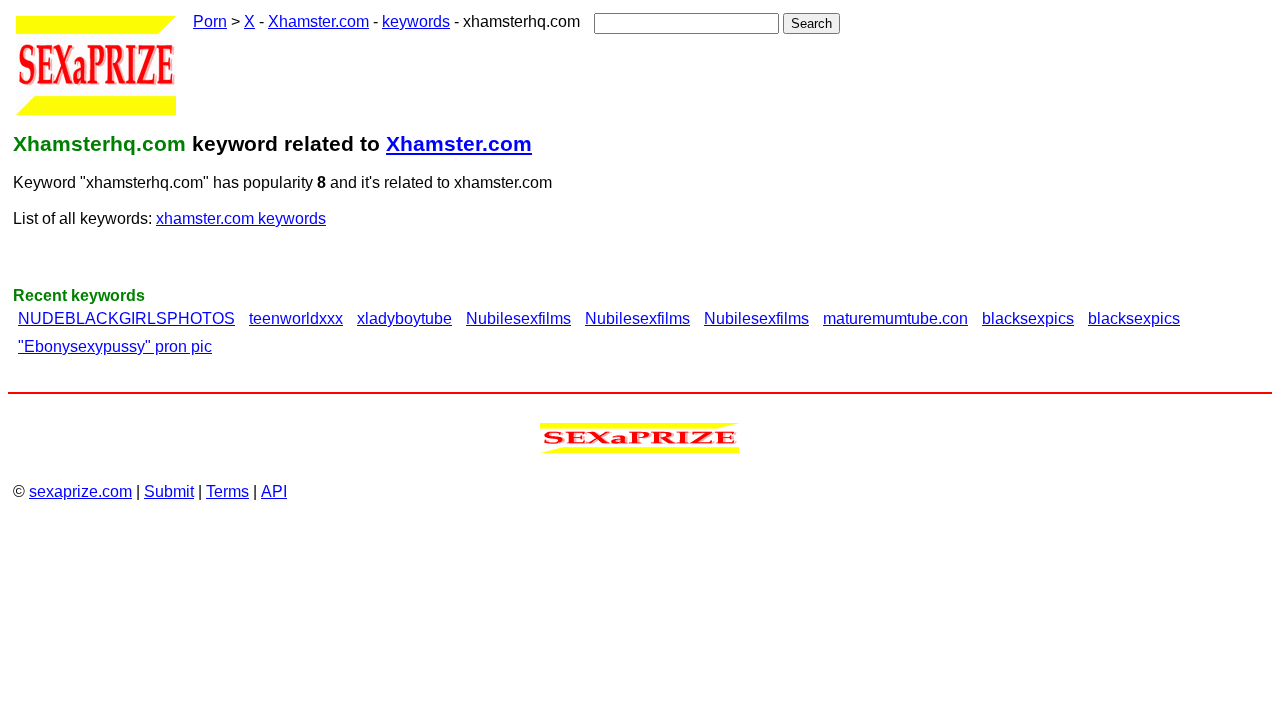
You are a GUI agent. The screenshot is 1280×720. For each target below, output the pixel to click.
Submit (169, 491)
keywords (416, 21)
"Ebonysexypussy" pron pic (115, 346)
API (274, 491)
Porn (210, 21)
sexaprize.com (80, 491)
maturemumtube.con (895, 318)
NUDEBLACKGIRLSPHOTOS (126, 318)
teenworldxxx (296, 318)
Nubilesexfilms (518, 318)
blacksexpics (1028, 318)
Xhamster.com (318, 21)
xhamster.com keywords (241, 218)
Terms (227, 491)
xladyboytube (404, 318)
